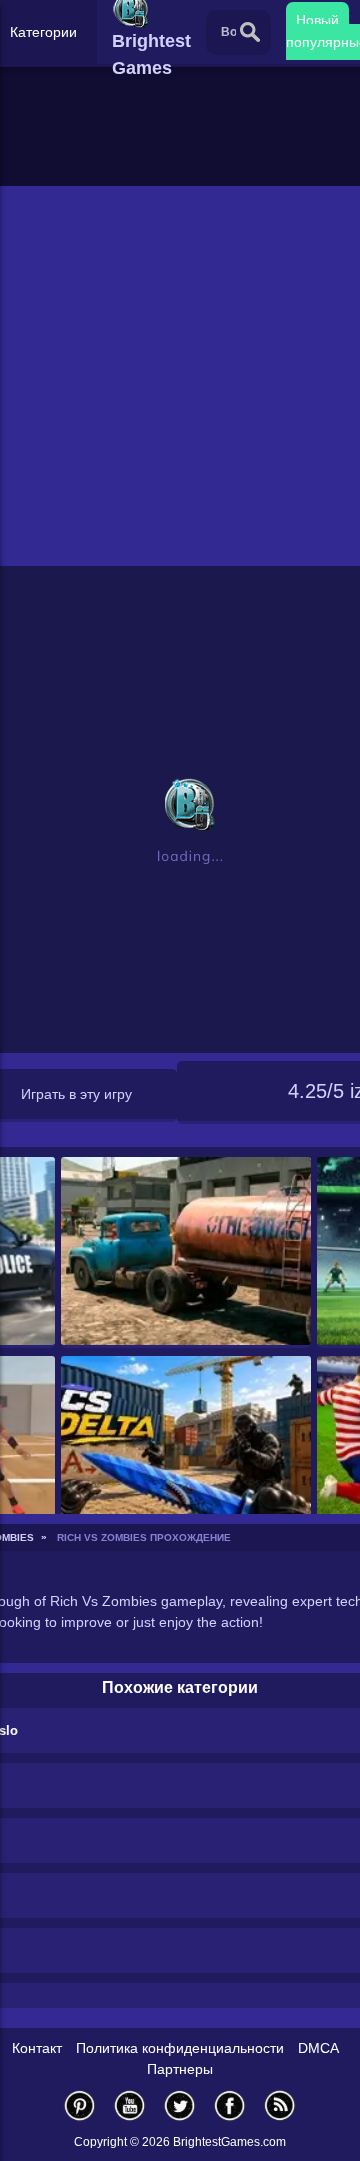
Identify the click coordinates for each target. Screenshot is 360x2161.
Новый (317, 20)
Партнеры (180, 2069)
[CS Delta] (186, 1451)
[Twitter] (180, 2105)
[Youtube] (130, 2105)
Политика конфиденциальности (180, 2048)
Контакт (37, 2048)
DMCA (318, 2048)
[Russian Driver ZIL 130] (186, 1252)
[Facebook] (230, 2105)
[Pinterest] (80, 2105)
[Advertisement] (180, 376)
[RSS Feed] (280, 2105)
